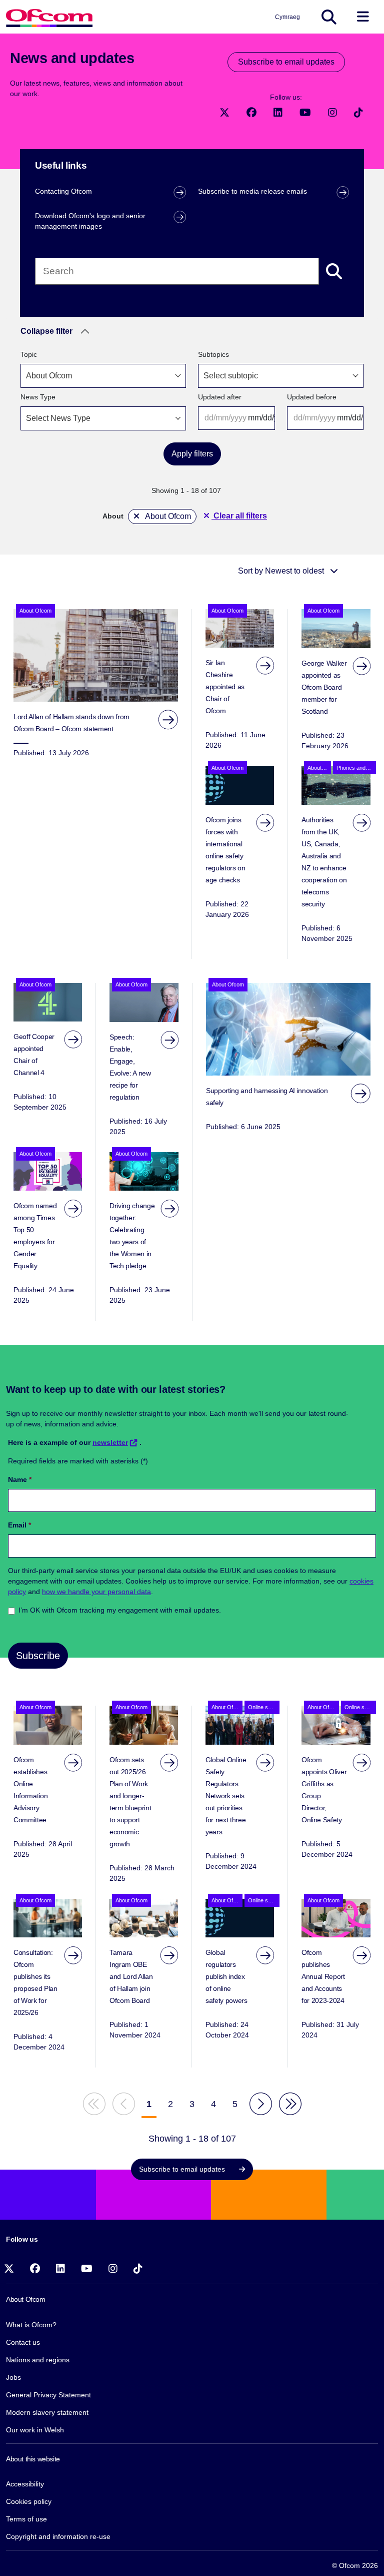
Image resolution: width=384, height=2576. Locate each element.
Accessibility (25, 2484)
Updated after (220, 397)
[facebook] (252, 112)
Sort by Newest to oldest (282, 571)
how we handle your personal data (96, 1592)
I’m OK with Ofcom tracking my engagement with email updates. (120, 1610)
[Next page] (261, 2104)
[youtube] (306, 112)
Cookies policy (29, 2501)
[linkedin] (279, 112)
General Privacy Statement (48, 2395)
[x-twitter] (225, 112)
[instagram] (333, 112)
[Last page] (290, 2104)
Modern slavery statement (47, 2412)
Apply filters (192, 454)
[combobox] (103, 376)
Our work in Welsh (35, 2430)
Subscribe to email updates (286, 62)
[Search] (334, 271)
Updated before (312, 397)
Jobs (13, 2377)
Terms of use (26, 2519)
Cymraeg (287, 17)
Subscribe (38, 1656)
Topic (29, 354)
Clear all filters (239, 516)
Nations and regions (38, 2360)
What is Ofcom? (31, 2325)
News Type (38, 397)
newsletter (110, 1442)
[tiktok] (358, 112)
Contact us (23, 2342)
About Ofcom (167, 516)
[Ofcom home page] (49, 17)
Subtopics (213, 354)
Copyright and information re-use (58, 2536)
